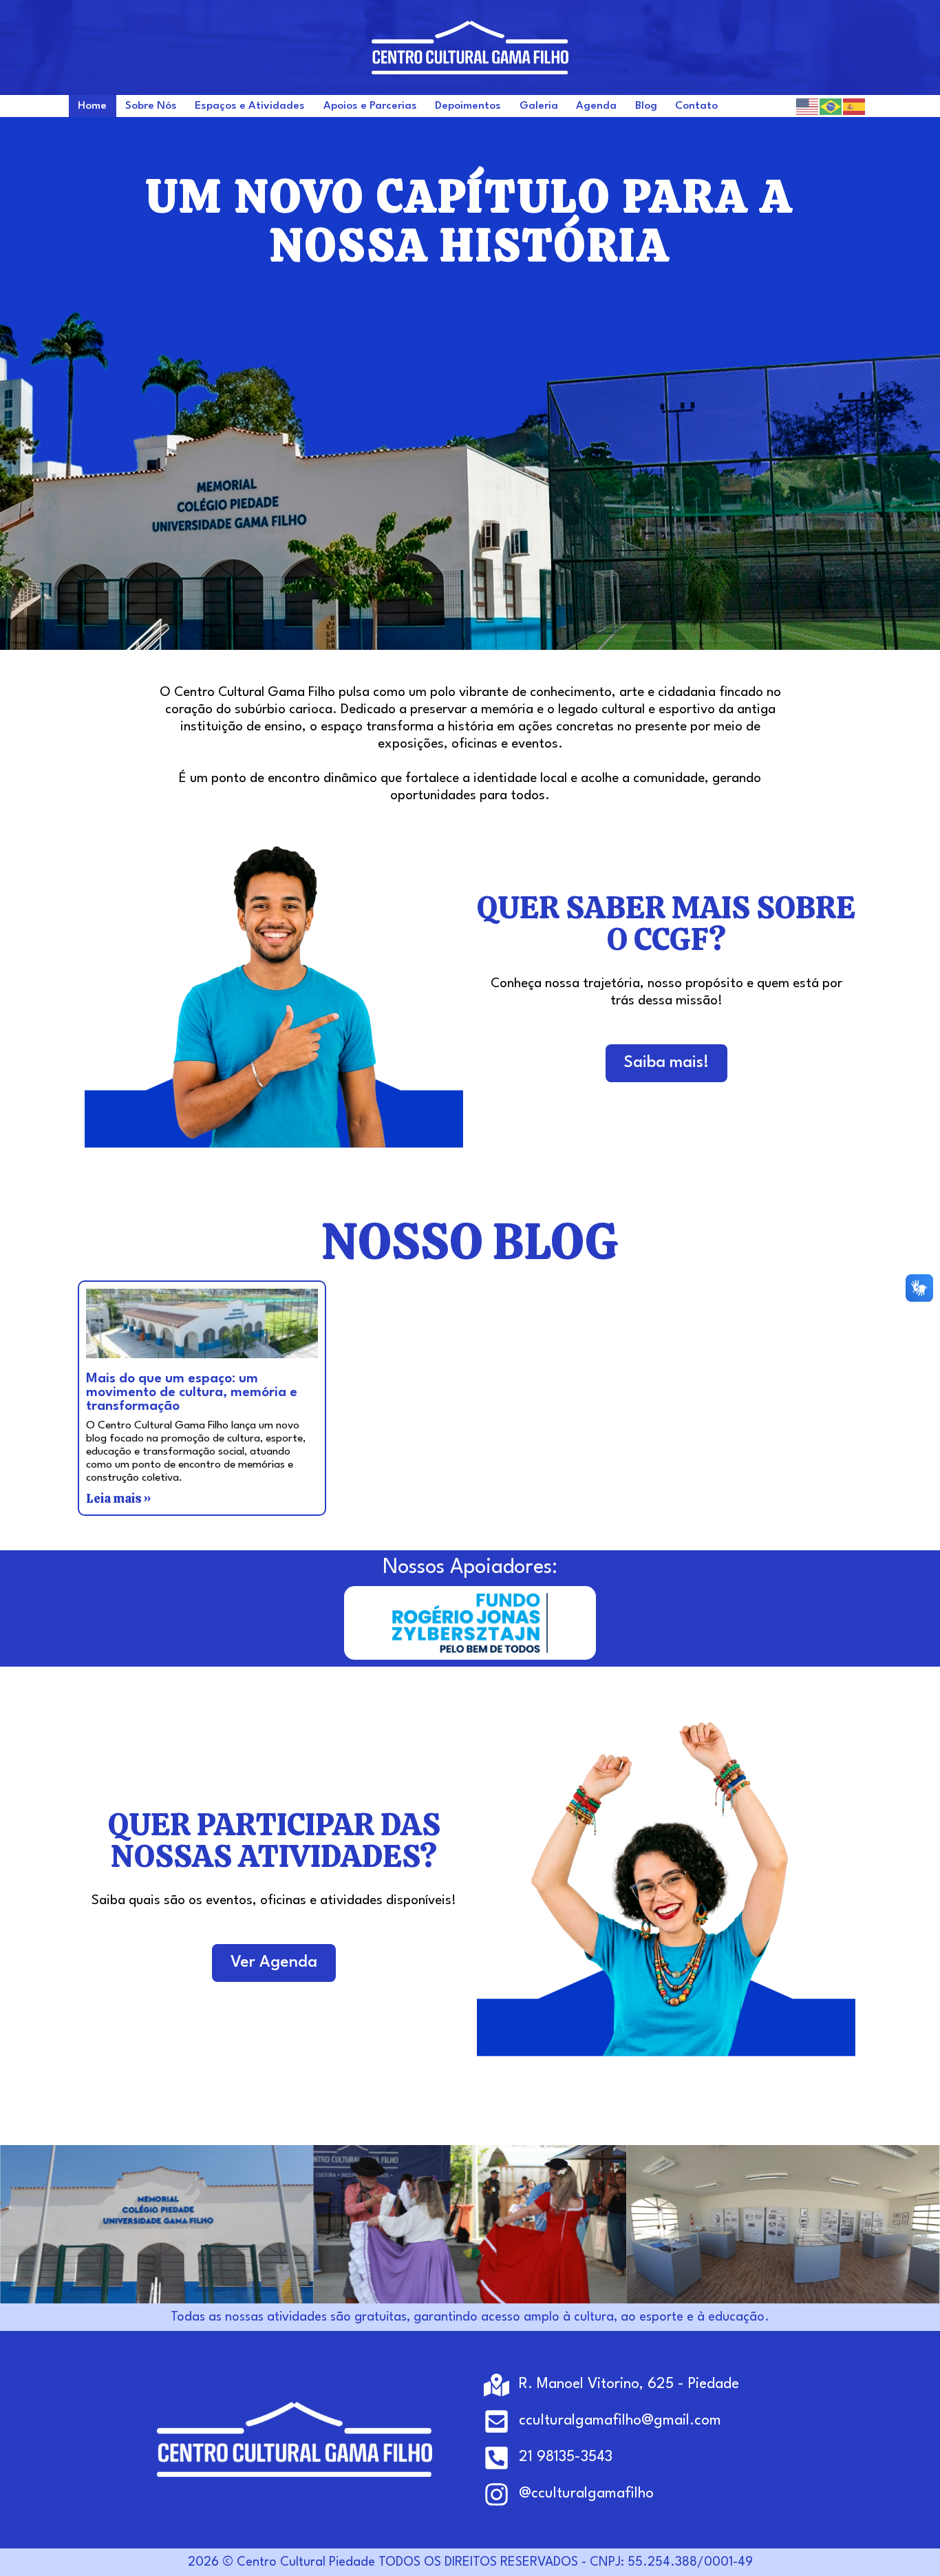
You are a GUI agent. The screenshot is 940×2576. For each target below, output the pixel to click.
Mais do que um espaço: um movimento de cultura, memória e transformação (192, 1393)
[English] (808, 106)
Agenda (596, 106)
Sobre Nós (151, 106)
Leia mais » (118, 1498)
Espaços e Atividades (250, 106)
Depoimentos (468, 106)
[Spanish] (855, 106)
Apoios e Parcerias (370, 106)
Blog (646, 106)
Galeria (539, 106)
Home (92, 106)
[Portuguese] (831, 106)
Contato (696, 106)
